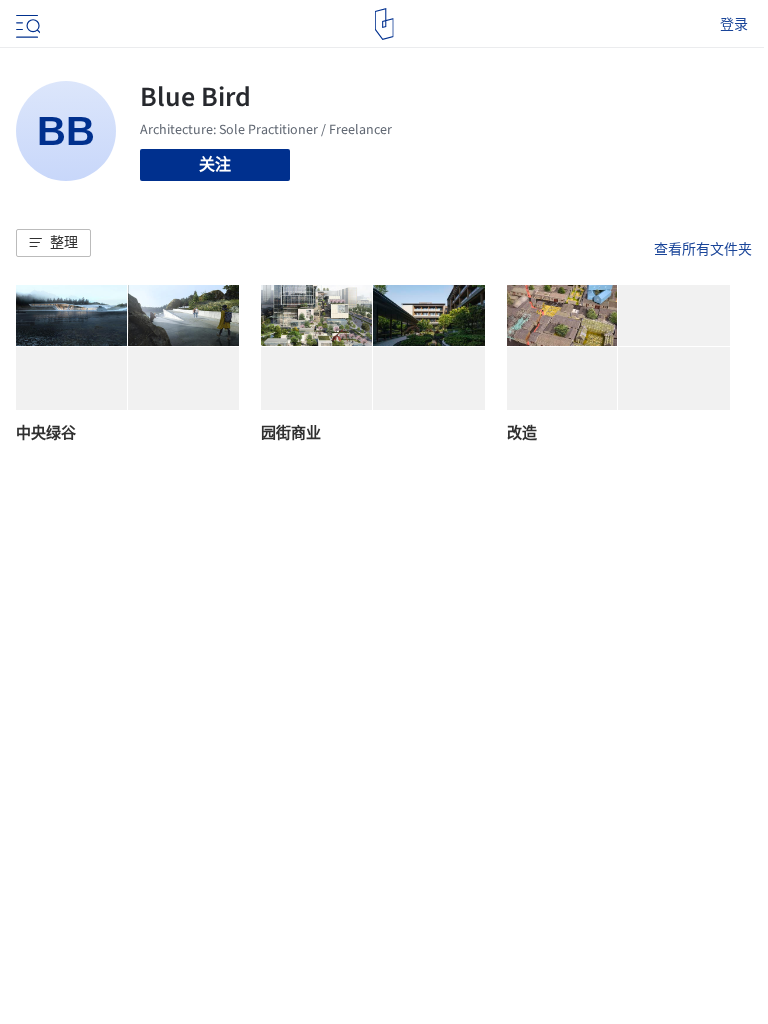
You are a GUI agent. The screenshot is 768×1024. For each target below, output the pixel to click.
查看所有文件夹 (703, 249)
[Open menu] (26, 24)
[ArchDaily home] (384, 24)
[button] (53, 243)
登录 (734, 24)
